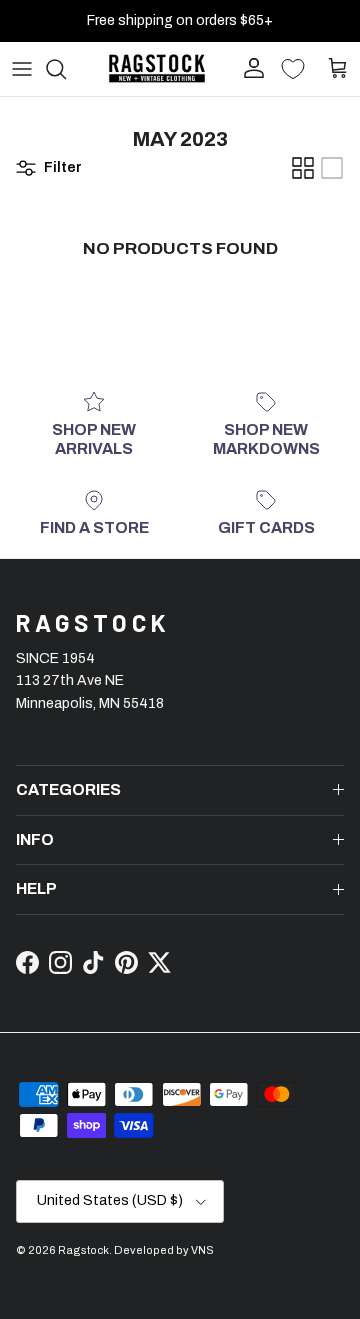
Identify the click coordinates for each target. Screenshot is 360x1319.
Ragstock (83, 1250)
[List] (332, 168)
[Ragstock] (157, 68)
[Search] (66, 69)
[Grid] (303, 168)
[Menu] (22, 69)
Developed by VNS (164, 1250)
